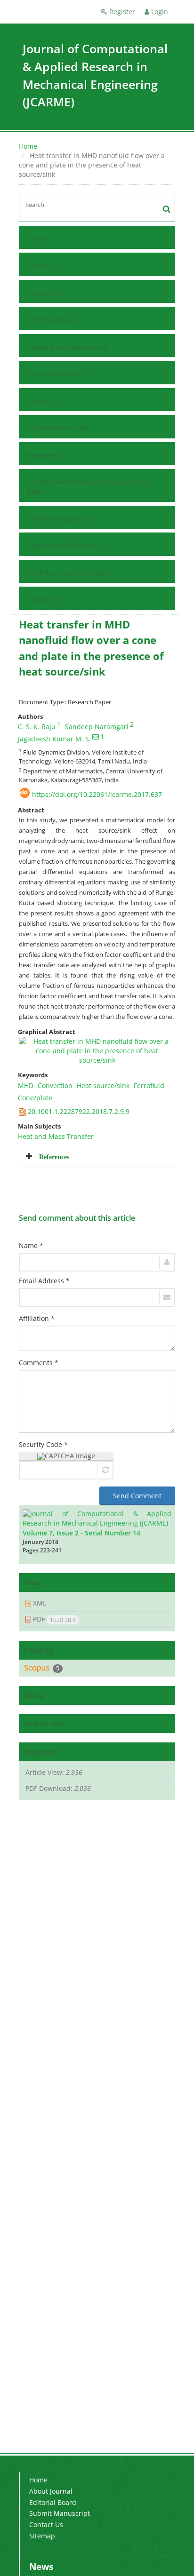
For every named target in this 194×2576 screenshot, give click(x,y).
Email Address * (44, 1281)
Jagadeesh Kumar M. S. (54, 739)
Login (159, 12)
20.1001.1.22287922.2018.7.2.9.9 (79, 1111)
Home (28, 146)
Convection (55, 1085)
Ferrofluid (149, 1085)
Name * (31, 1245)
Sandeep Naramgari (97, 727)
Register (121, 12)
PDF (53, 1619)
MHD (26, 1085)
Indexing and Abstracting (67, 347)
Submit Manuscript (58, 428)
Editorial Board (51, 320)
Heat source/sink (103, 1085)
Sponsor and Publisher (63, 545)
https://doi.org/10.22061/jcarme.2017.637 (97, 794)
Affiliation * (37, 1318)
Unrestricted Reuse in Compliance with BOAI (89, 487)
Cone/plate (35, 1098)
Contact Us (44, 600)
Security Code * (43, 1444)
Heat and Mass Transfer (56, 1136)
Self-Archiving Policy (59, 519)
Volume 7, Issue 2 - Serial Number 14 (81, 1533)
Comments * (39, 1363)
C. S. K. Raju (37, 727)
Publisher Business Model (68, 573)
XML (39, 1603)
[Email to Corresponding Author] (96, 737)
